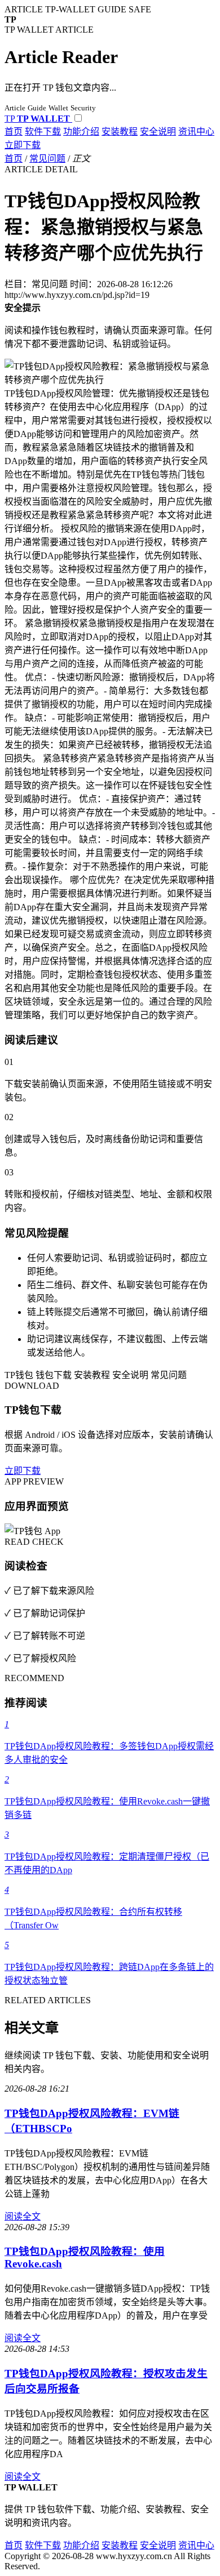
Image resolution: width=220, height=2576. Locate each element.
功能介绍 (81, 132)
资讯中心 (196, 132)
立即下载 (23, 145)
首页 (14, 132)
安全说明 (158, 132)
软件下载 (43, 132)
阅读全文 (23, 2216)
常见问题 (47, 159)
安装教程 (120, 132)
